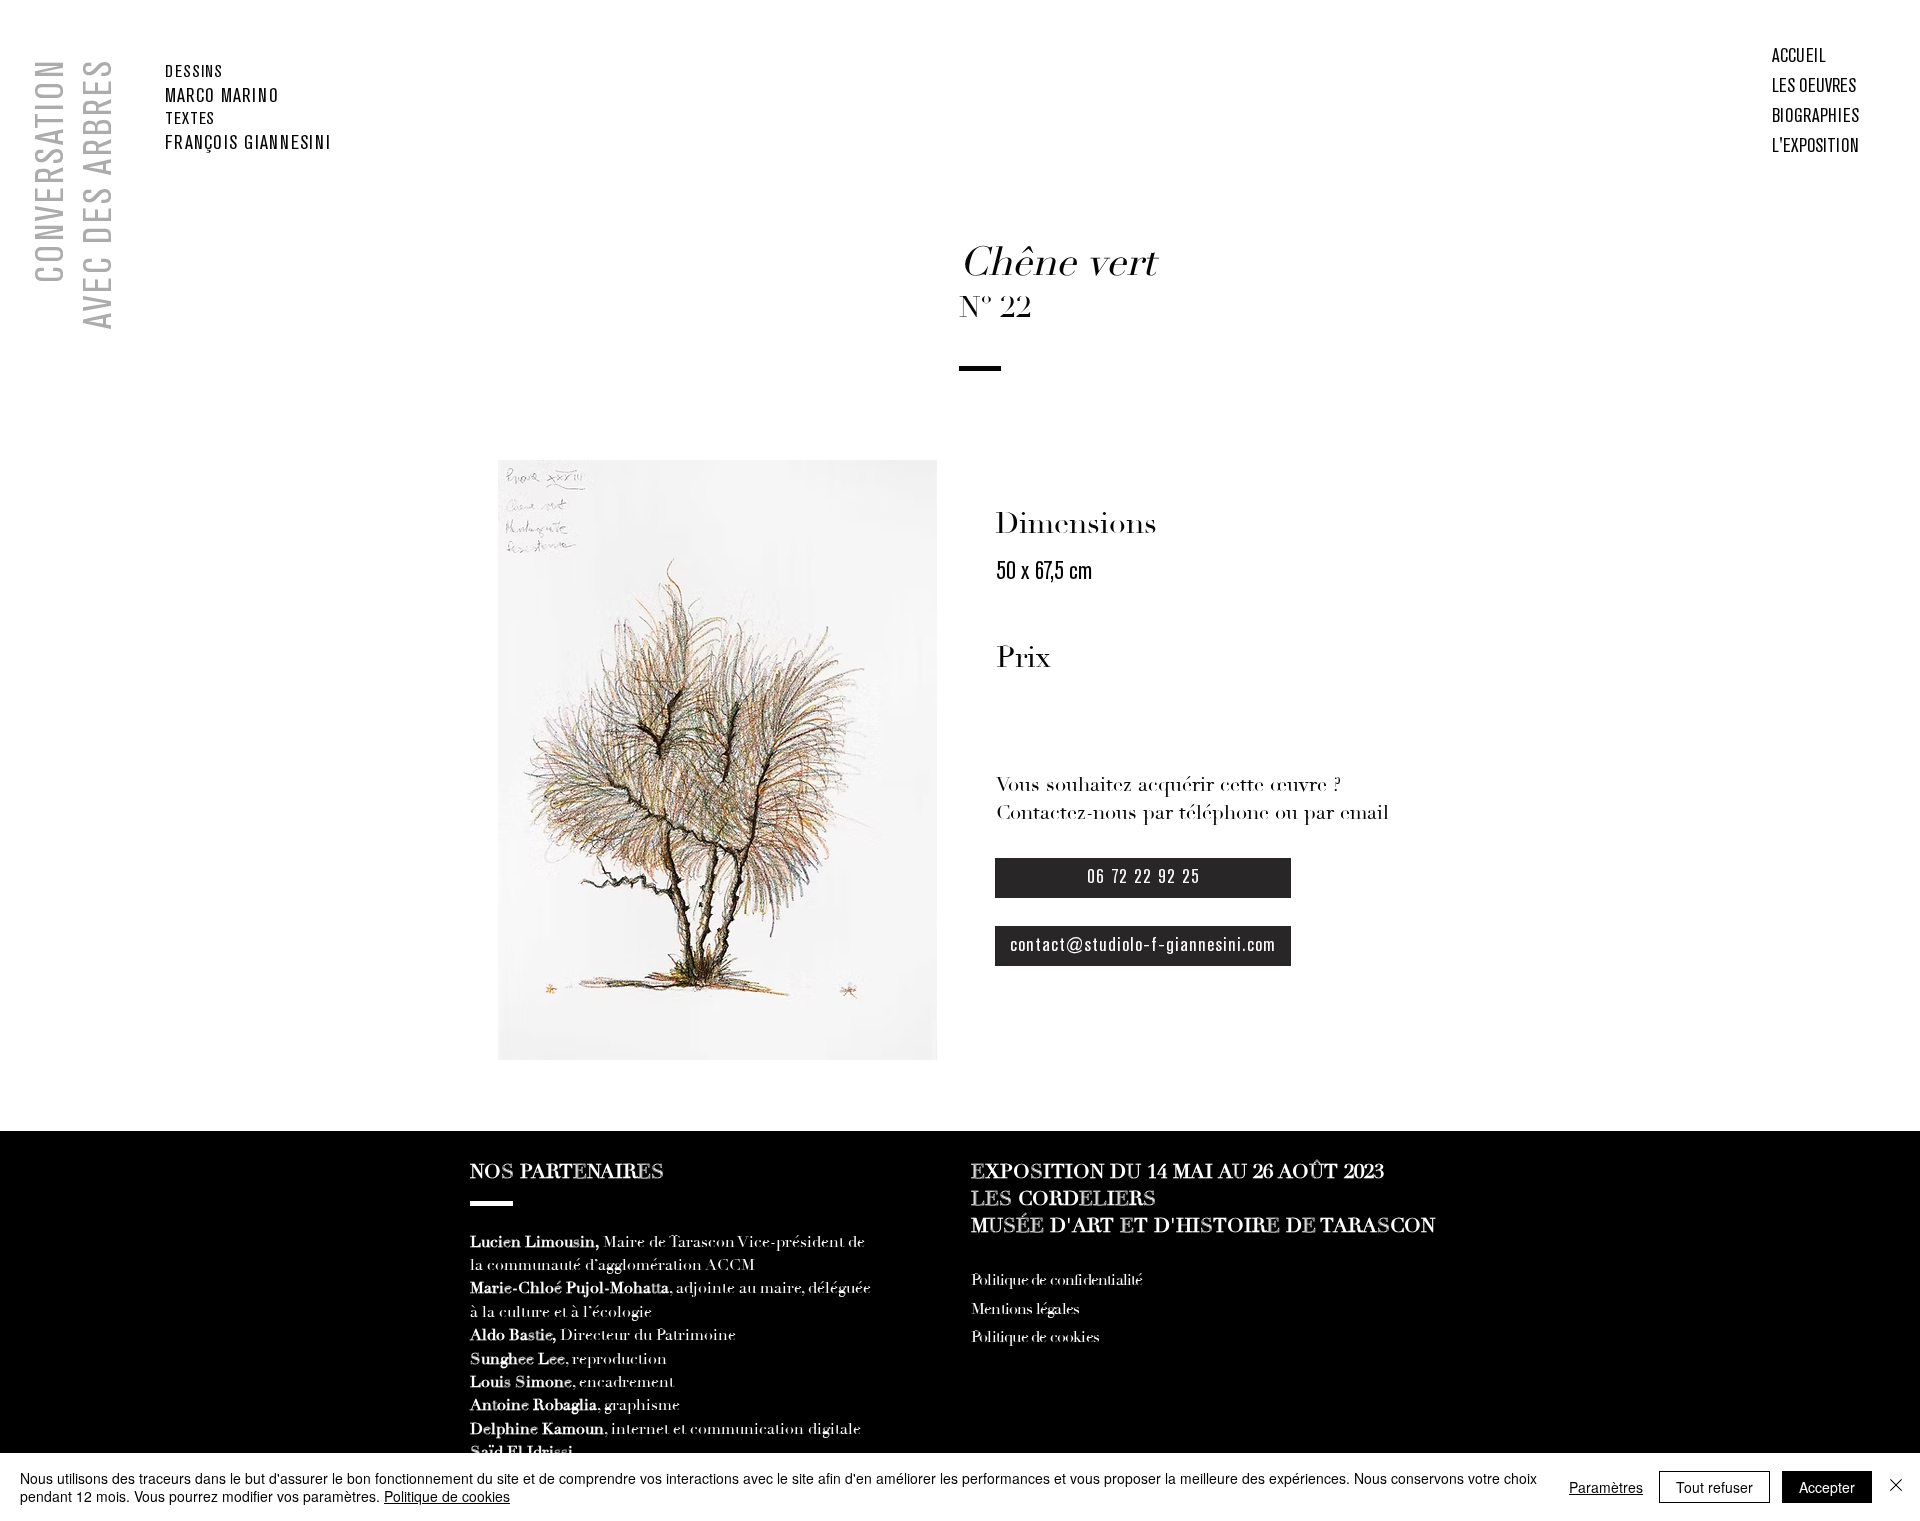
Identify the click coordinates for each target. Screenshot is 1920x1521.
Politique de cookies (1035, 1337)
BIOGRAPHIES (1815, 117)
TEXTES (190, 119)
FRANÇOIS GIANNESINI (248, 143)
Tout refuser (1714, 1487)
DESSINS (194, 72)
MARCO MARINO (222, 96)
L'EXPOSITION (1815, 147)
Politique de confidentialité (1057, 1280)
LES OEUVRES (1814, 87)
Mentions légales (1025, 1309)
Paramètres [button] (1606, 1487)
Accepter (1827, 1487)
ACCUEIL (1799, 57)
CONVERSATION (52, 171)
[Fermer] (1896, 1487)
